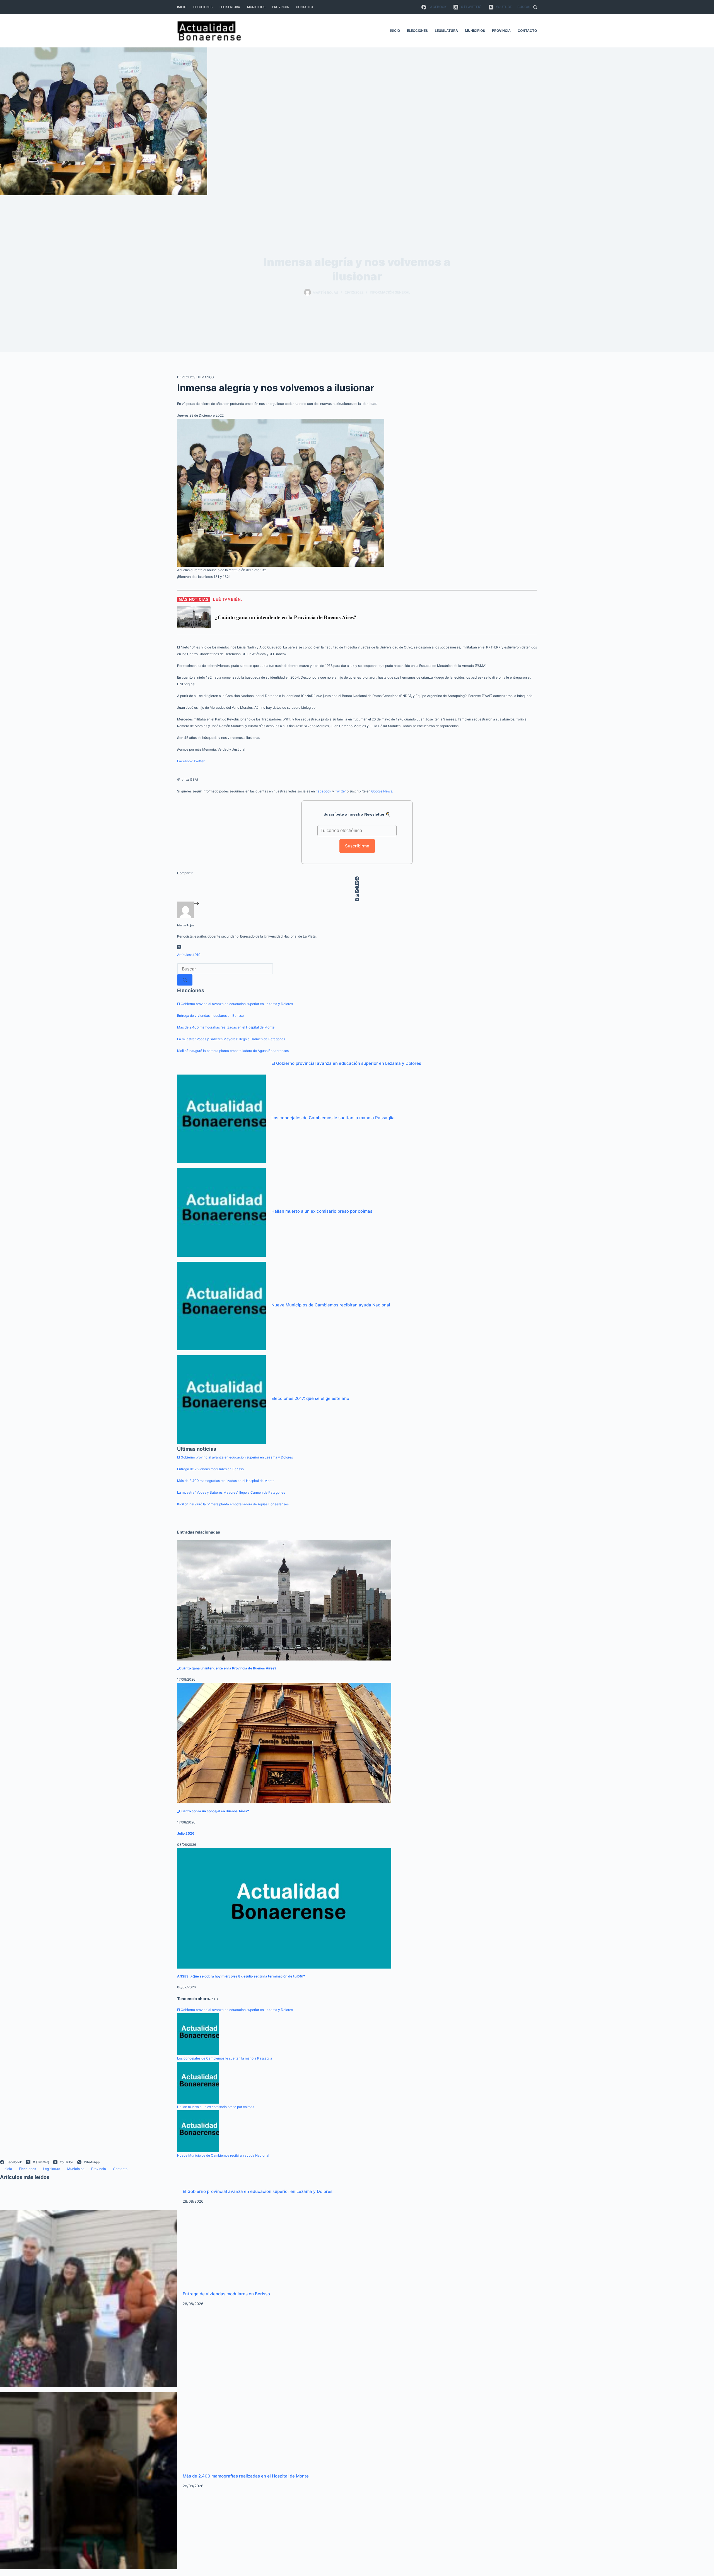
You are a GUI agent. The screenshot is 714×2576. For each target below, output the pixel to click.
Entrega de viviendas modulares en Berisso (210, 1016)
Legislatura (230, 7)
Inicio (182, 7)
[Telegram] (357, 895)
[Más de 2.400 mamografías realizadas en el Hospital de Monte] (89, 2480)
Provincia (281, 7)
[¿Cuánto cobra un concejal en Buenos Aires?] (284, 1743)
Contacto (304, 7)
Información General (390, 292)
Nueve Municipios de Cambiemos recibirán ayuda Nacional (331, 1305)
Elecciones (203, 7)
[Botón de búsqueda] (185, 980)
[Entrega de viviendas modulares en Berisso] (89, 2298)
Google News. (382, 791)
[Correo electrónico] (357, 899)
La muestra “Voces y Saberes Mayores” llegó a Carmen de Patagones (231, 1039)
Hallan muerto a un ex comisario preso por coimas (322, 1211)
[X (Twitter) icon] (179, 948)
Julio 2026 (186, 1833)
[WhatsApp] (357, 891)
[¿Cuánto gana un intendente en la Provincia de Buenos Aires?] (284, 1600)
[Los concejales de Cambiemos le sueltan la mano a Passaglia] (221, 1118)
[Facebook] (357, 879)
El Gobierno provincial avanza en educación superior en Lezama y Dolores (235, 1004)
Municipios (256, 7)
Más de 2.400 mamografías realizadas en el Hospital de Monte (226, 1027)
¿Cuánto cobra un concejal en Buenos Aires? (213, 1811)
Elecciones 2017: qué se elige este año (310, 1398)
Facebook (185, 761)
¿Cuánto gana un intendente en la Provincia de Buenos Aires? (227, 1668)
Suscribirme (357, 846)
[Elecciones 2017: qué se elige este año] (221, 1399)
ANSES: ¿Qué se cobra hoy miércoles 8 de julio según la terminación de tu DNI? (241, 1976)
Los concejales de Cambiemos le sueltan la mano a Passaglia (333, 1118)
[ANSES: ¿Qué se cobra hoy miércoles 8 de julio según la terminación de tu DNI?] (284, 1908)
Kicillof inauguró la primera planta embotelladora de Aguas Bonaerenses (233, 1051)
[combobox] (225, 969)
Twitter (199, 761)
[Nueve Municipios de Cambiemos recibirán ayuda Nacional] (221, 1306)
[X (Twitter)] (357, 883)
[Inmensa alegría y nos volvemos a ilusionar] (281, 492)
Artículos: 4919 (189, 955)
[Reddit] (357, 887)
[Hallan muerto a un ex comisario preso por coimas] (221, 1212)
